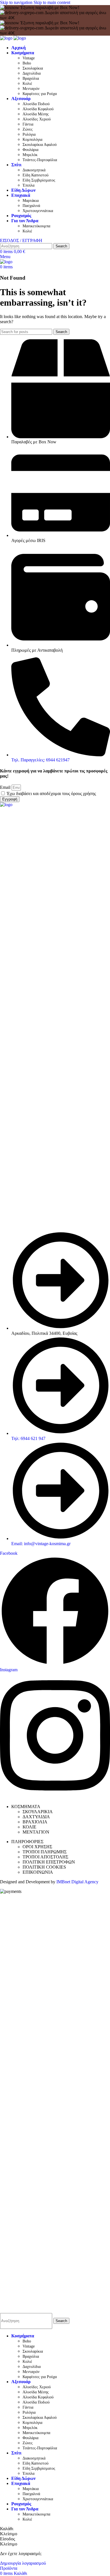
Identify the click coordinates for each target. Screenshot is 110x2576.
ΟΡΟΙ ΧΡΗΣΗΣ (37, 1847)
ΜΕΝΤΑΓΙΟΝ (36, 1832)
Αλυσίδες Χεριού (37, 119)
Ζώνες (28, 129)
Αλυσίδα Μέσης (36, 114)
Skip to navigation (17, 2)
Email (6, 787)
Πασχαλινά (31, 206)
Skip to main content (52, 2)
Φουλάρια (30, 150)
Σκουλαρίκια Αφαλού (40, 145)
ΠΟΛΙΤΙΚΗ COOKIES (44, 1867)
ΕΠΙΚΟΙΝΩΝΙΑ (38, 1872)
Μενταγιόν (31, 89)
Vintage (29, 58)
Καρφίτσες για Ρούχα (40, 94)
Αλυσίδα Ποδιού (36, 104)
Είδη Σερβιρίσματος (39, 180)
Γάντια (28, 124)
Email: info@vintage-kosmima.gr (41, 1544)
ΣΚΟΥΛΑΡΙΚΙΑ (38, 1812)
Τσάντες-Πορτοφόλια (40, 160)
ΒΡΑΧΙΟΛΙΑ (35, 1822)
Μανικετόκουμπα (36, 226)
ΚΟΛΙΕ (29, 1827)
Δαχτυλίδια (32, 73)
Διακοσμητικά (34, 170)
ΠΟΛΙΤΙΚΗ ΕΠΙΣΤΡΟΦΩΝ (49, 1862)
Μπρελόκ (30, 155)
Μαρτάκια (31, 201)
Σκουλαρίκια (33, 68)
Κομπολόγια (32, 140)
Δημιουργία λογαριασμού (23, 2563)
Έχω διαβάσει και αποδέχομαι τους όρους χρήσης (51, 793)
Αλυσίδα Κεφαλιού (38, 109)
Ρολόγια (29, 134)
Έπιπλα (28, 185)
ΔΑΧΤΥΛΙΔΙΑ (36, 1817)
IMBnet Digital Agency (77, 1882)
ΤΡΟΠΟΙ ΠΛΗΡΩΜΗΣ (45, 1852)
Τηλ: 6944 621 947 (28, 1438)
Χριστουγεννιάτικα (38, 211)
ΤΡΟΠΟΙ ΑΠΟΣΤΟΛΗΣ (45, 1857)
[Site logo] (7, 38)
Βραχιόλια (31, 78)
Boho (27, 63)
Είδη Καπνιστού (36, 175)
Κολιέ (27, 84)
